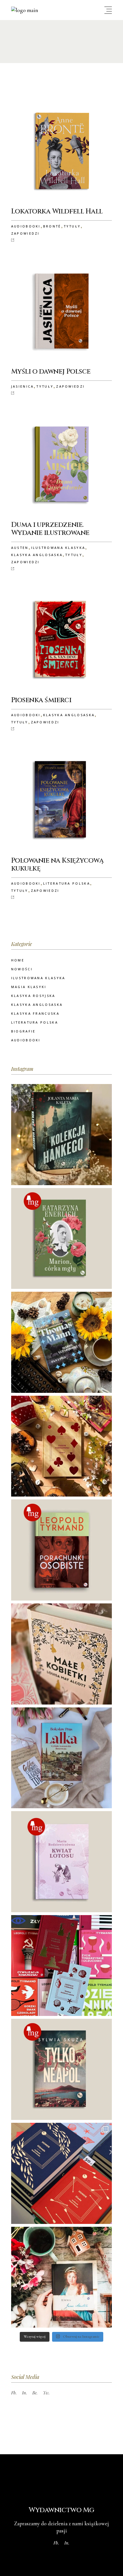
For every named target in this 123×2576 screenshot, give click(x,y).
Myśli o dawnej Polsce (51, 372)
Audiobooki (26, 226)
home (18, 960)
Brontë (52, 226)
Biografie (23, 1031)
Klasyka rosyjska (33, 996)
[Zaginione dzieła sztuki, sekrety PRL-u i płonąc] (62, 1135)
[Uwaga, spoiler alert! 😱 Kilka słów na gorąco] (62, 2173)
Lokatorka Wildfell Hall (57, 211)
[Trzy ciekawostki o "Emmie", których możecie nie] (62, 2277)
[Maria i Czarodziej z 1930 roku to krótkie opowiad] (62, 1342)
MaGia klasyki (29, 987)
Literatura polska (67, 883)
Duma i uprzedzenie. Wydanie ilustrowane (50, 529)
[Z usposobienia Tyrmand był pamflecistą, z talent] (62, 1550)
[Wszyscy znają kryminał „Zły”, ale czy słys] (62, 1966)
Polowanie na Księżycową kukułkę (57, 865)
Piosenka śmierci (41, 700)
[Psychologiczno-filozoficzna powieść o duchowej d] (62, 1862)
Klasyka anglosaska (37, 555)
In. (25, 2393)
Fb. (14, 2393)
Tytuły (72, 226)
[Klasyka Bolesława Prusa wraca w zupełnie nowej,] (62, 1758)
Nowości (22, 969)
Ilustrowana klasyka (58, 548)
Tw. (46, 2393)
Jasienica (23, 386)
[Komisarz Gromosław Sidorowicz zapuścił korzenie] (62, 2069)
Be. (35, 2393)
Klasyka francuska (35, 1013)
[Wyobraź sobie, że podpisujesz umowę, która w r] (62, 1446)
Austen (20, 548)
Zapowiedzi (25, 233)
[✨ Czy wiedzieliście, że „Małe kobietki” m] (62, 1654)
